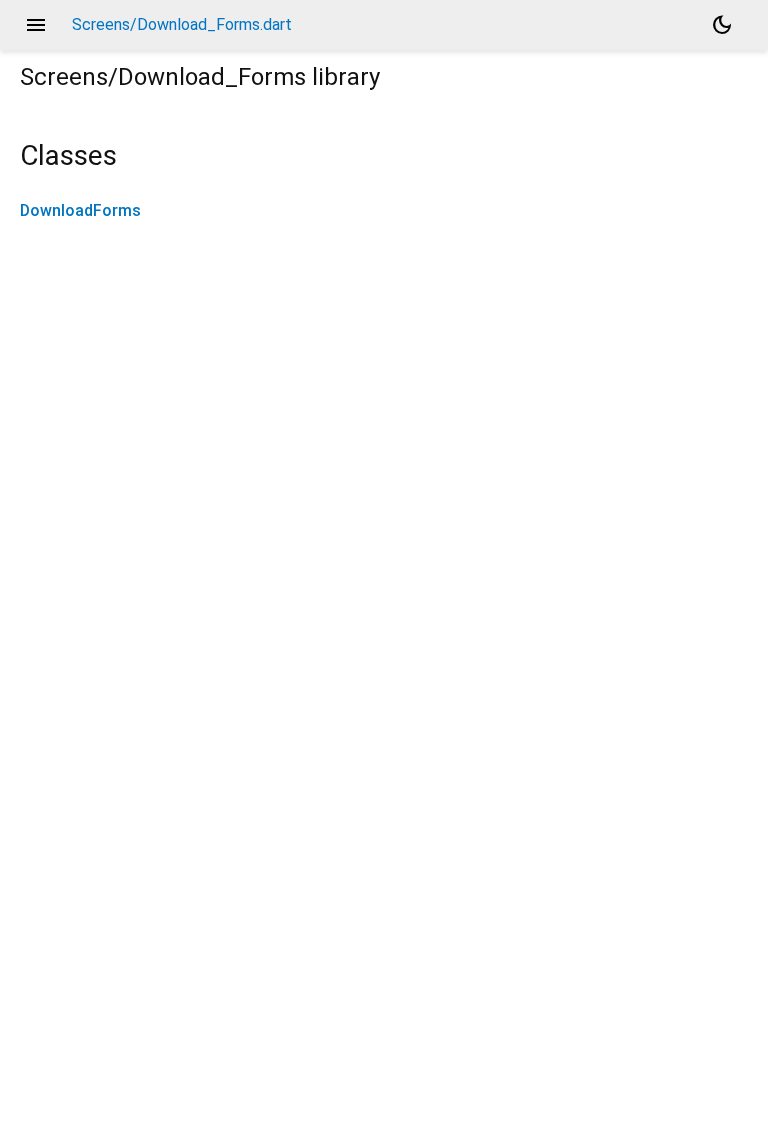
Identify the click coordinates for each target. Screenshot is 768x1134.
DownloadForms (80, 210)
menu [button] (36, 25)
